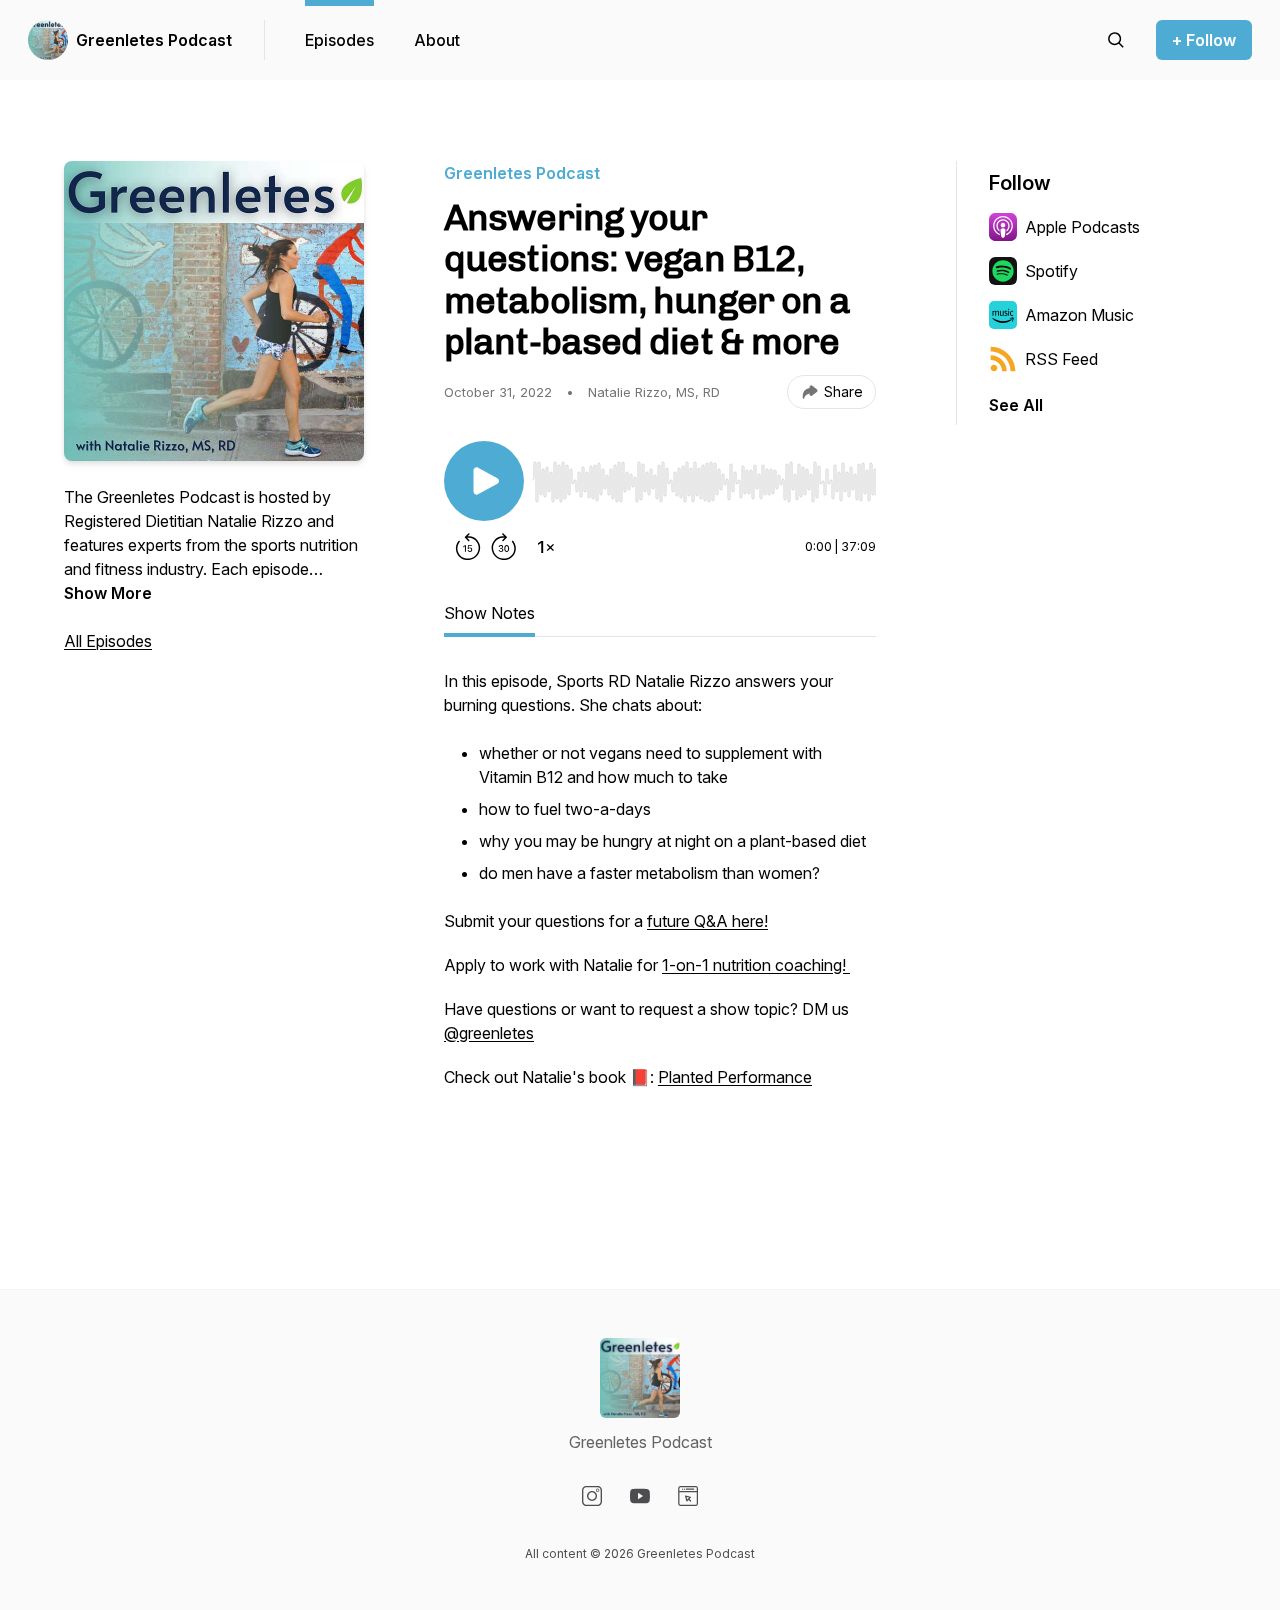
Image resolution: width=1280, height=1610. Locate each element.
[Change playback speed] (546, 547)
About (437, 40)
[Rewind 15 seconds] (468, 547)
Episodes (339, 40)
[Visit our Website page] (688, 1496)
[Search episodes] (1116, 40)
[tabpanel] (660, 923)
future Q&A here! (707, 921)
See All (1016, 405)
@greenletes (489, 1033)
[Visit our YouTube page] (640, 1496)
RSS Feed (1061, 359)
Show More (108, 593)
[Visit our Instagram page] (592, 1496)
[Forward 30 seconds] (504, 547)
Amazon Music (1079, 315)
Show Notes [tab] (489, 613)
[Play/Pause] (484, 481)
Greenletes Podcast (154, 40)
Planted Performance (735, 1077)
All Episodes (108, 641)
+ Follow (1204, 40)
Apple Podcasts (1082, 227)
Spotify (1051, 271)
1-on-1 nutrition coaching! (756, 965)
